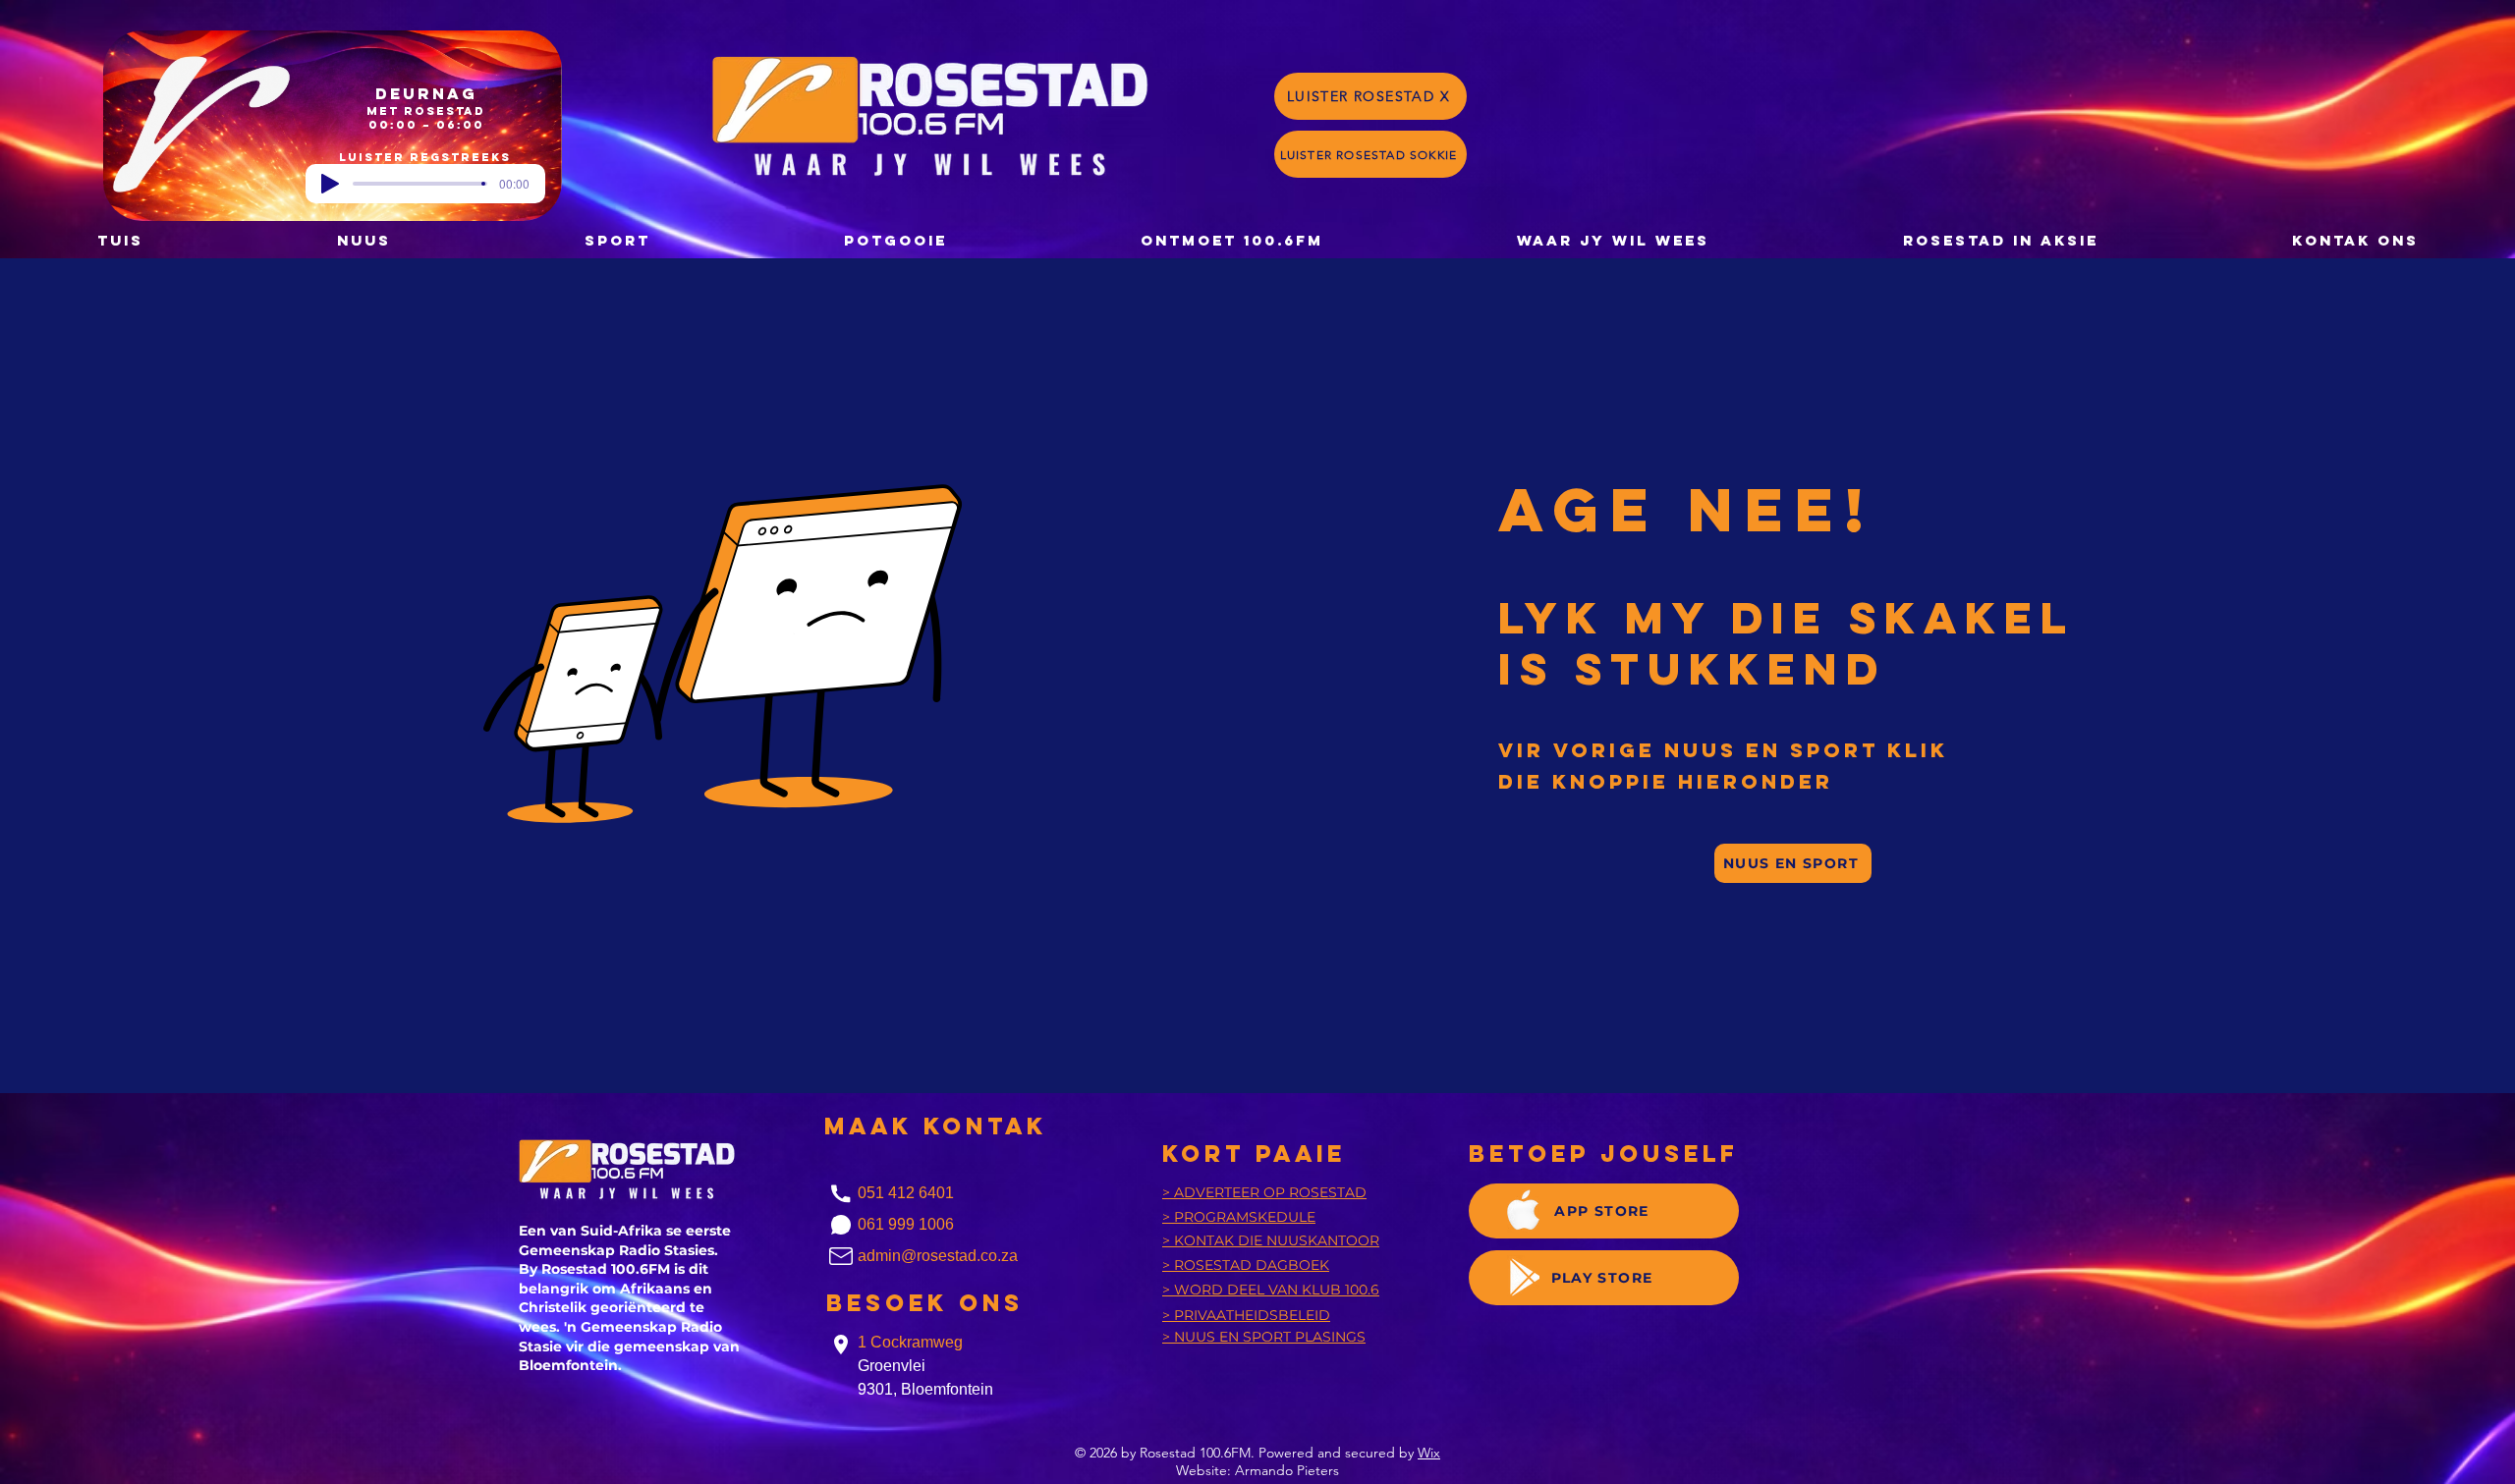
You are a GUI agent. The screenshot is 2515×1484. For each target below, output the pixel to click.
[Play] (330, 184)
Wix (1429, 1453)
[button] (895, 240)
